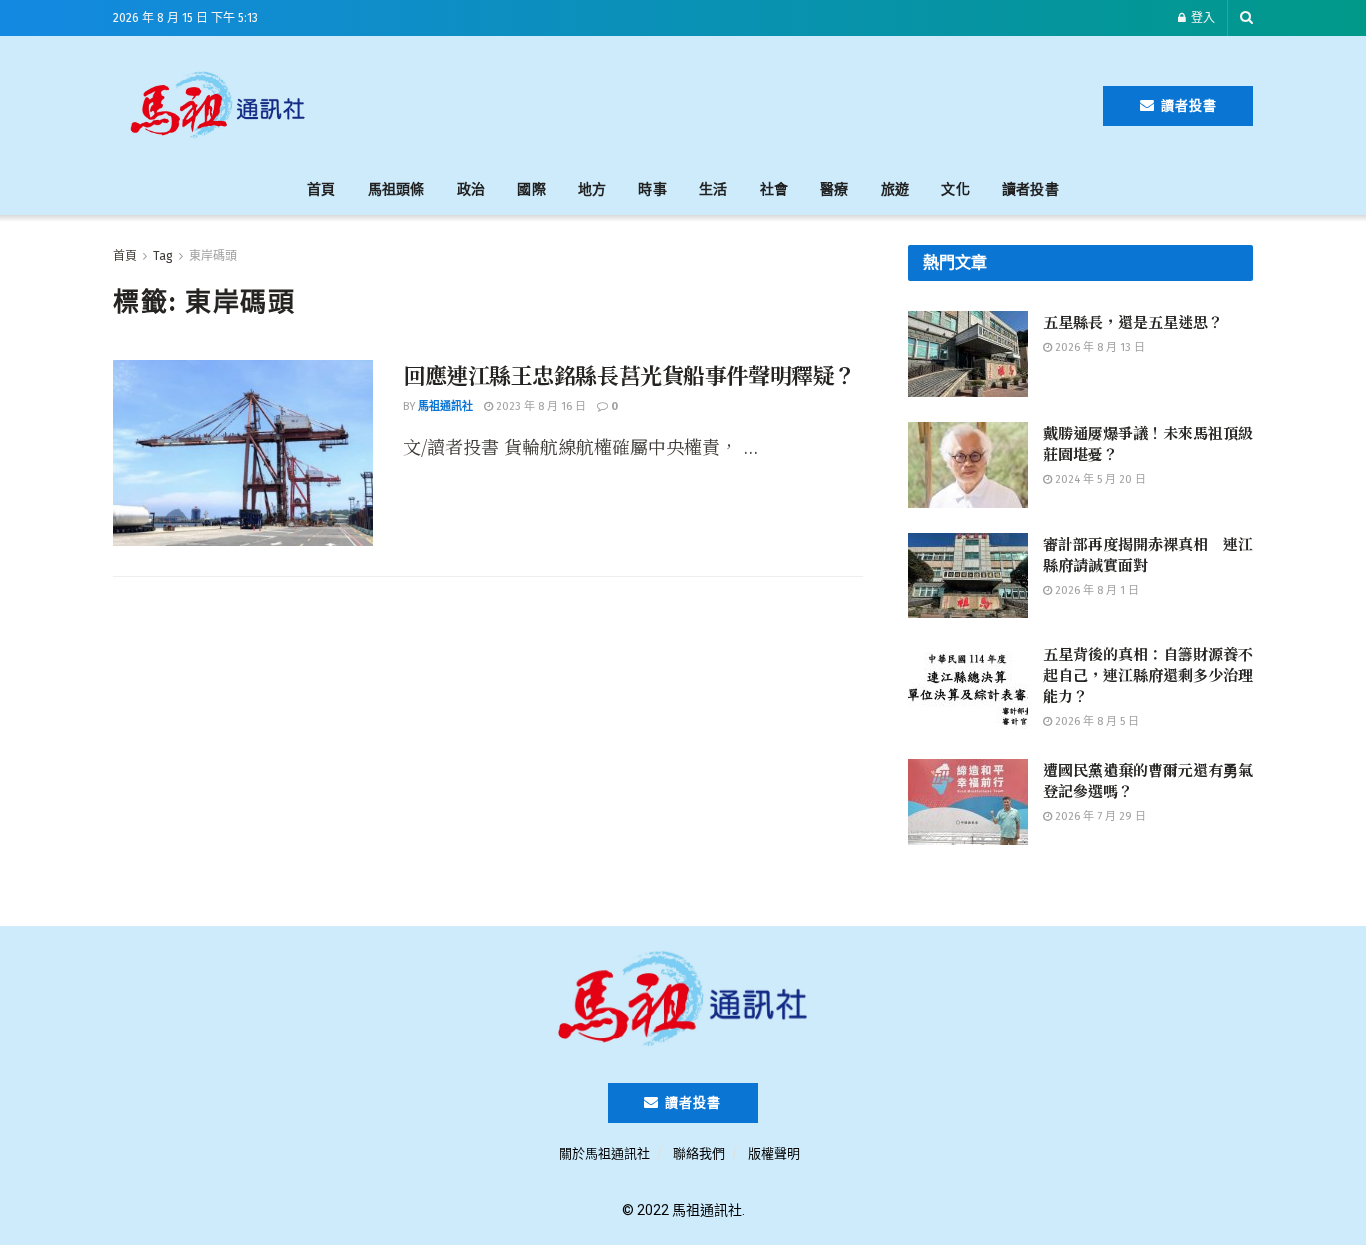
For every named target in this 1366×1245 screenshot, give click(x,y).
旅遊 (895, 189)
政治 (471, 189)
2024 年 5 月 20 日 (1099, 479)
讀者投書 (1187, 105)
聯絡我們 (699, 1153)
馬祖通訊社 (445, 406)
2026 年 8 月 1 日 (1095, 590)
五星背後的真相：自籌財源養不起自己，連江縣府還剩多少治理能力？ (1148, 674)
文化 (955, 189)
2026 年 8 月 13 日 (1098, 347)
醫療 (834, 189)
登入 (1201, 18)
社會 (774, 189)
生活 (713, 189)
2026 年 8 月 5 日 (1095, 721)
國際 (531, 189)
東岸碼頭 (213, 256)
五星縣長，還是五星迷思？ (1133, 321)
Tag (163, 256)
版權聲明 (774, 1153)
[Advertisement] (715, 102)
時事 (652, 189)
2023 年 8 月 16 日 (539, 406)
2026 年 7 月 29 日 (1099, 816)
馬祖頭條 (396, 189)
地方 (592, 189)
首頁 (321, 189)
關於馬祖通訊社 (604, 1153)
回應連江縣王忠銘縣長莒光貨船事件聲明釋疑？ (629, 374)
